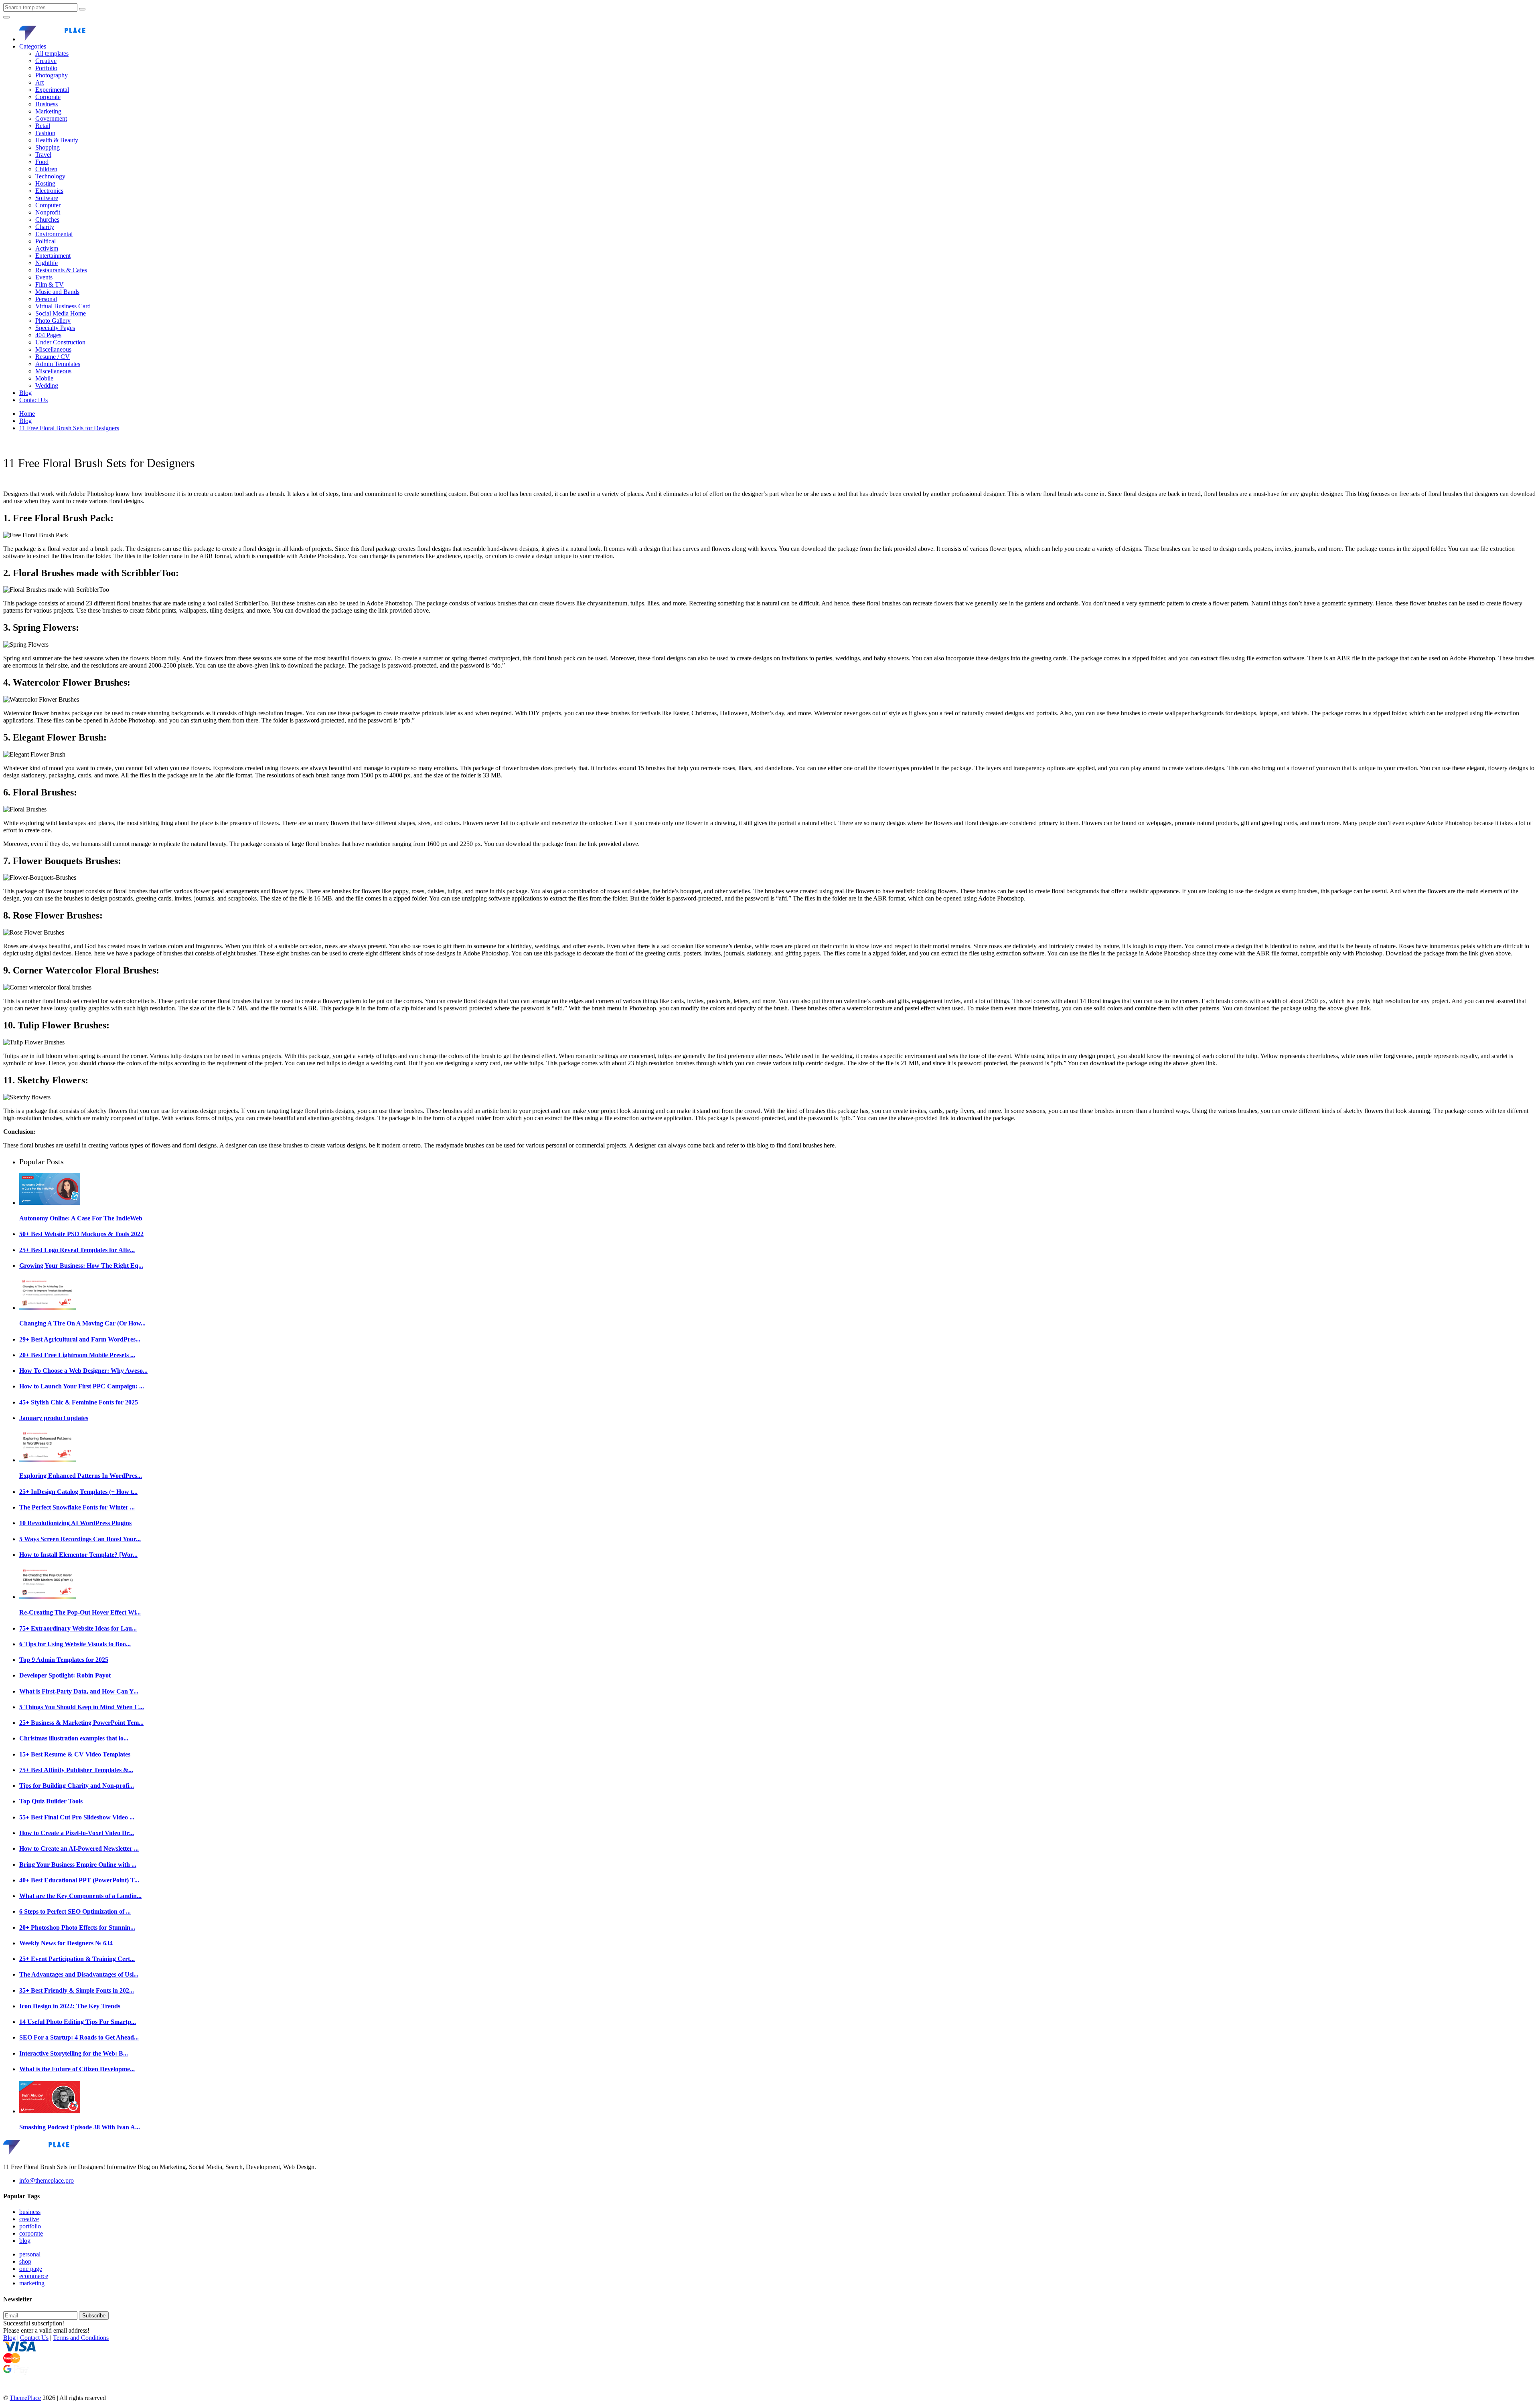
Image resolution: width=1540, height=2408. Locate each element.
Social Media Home (61, 313)
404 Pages (48, 335)
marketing (32, 2283)
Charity (45, 227)
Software (47, 198)
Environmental (54, 234)
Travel (43, 155)
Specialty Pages (55, 328)
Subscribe (94, 2316)
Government (51, 118)
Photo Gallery (53, 321)
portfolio (30, 2226)
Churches (47, 220)
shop (25, 2261)
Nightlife (47, 263)
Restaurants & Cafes (61, 270)
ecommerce (34, 2276)
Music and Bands (57, 292)
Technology (50, 176)
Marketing (48, 111)
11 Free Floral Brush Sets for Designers (69, 428)
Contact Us (33, 400)
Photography (52, 75)
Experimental (52, 90)
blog (25, 2241)
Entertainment (53, 256)
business (30, 2212)
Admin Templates (58, 364)
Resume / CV (53, 357)
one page (31, 2269)
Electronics (49, 191)
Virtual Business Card (63, 306)
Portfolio (46, 68)
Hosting (45, 183)
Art (40, 82)
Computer (48, 205)
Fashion (45, 133)
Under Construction (60, 342)
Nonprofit (48, 212)
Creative (46, 61)
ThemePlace (25, 2398)
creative (29, 2219)
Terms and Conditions (81, 2338)
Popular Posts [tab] (42, 1162)
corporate (31, 2233)
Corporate (48, 97)
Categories (33, 46)
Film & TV (50, 284)
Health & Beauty (57, 140)
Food (42, 162)
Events (44, 277)
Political (46, 241)
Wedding (47, 385)
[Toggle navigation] (6, 17)
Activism (47, 248)
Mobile (44, 378)
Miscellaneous (53, 349)
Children (46, 169)
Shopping (48, 147)
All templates (52, 54)
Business (47, 104)
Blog (25, 393)
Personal (46, 299)
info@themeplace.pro (47, 2180)
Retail (43, 126)
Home (27, 414)
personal (30, 2254)
